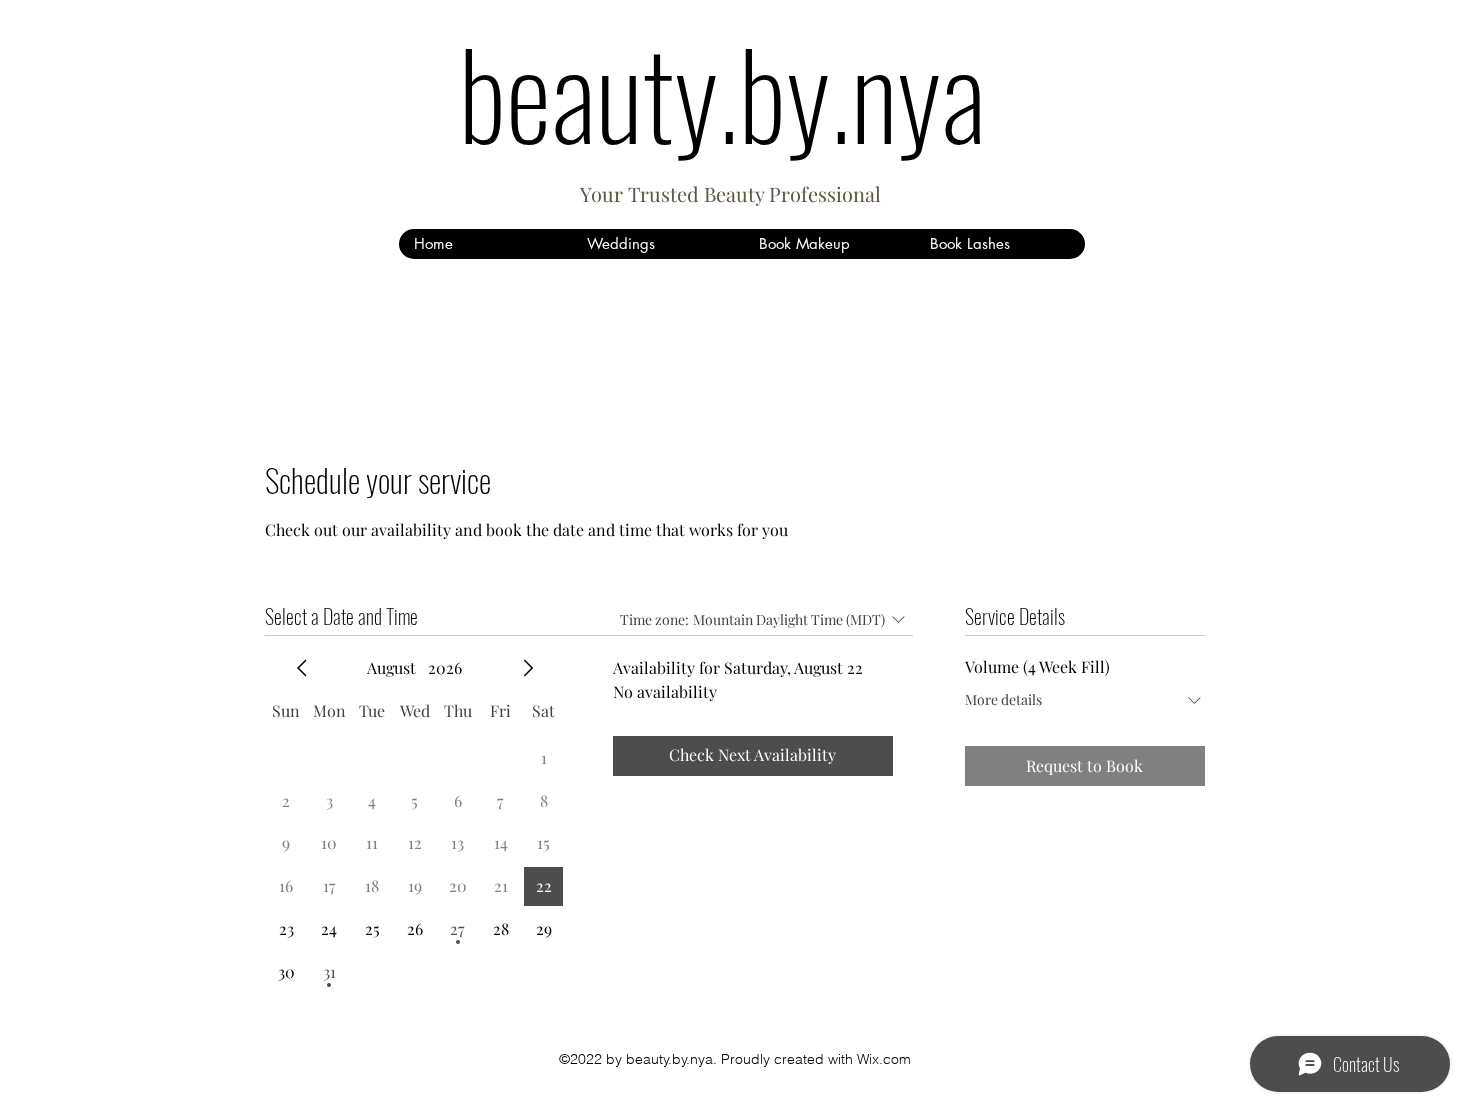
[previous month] (302, 668)
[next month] (528, 668)
